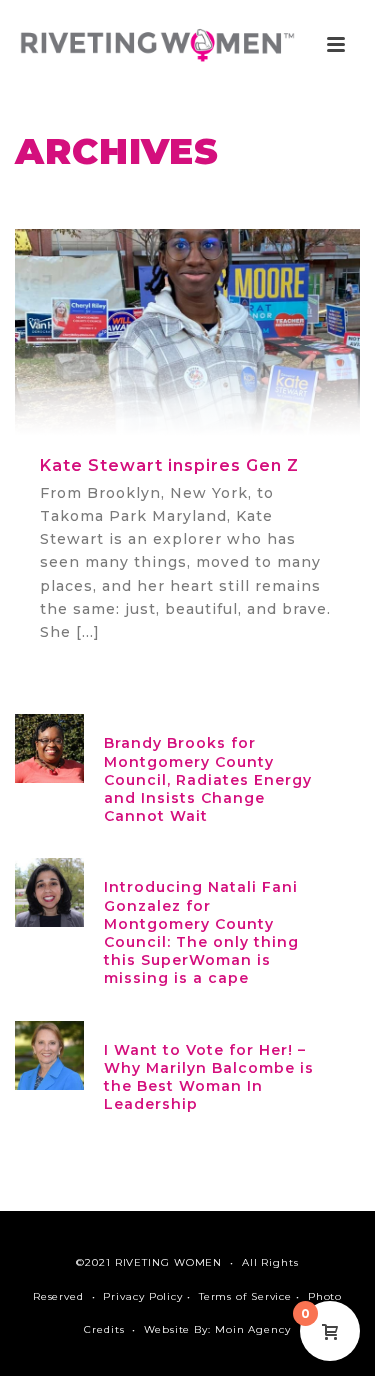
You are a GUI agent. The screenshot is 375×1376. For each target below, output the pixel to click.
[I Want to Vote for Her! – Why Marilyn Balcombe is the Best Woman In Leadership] (49, 1053)
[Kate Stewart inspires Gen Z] (187, 331)
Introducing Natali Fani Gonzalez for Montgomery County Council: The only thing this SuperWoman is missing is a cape (201, 932)
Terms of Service (245, 1296)
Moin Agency (253, 1329)
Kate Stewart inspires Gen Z (169, 465)
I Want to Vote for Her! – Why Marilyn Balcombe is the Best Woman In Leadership (209, 1077)
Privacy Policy (143, 1296)
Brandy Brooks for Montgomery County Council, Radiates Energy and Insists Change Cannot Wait (208, 779)
